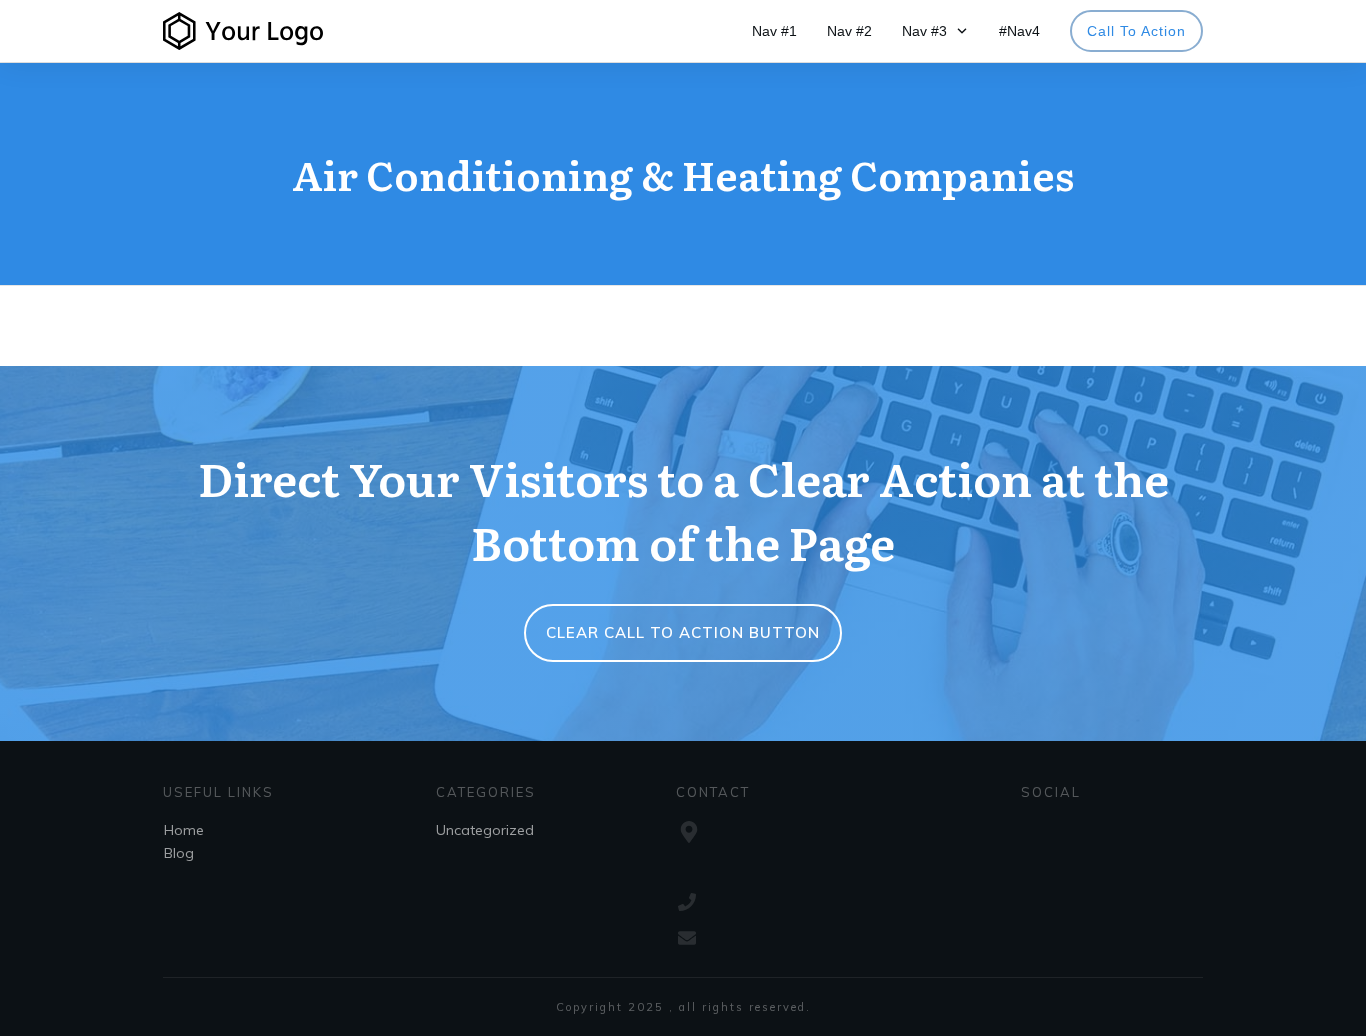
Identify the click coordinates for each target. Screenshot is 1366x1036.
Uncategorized (485, 830)
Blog (179, 853)
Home (184, 830)
